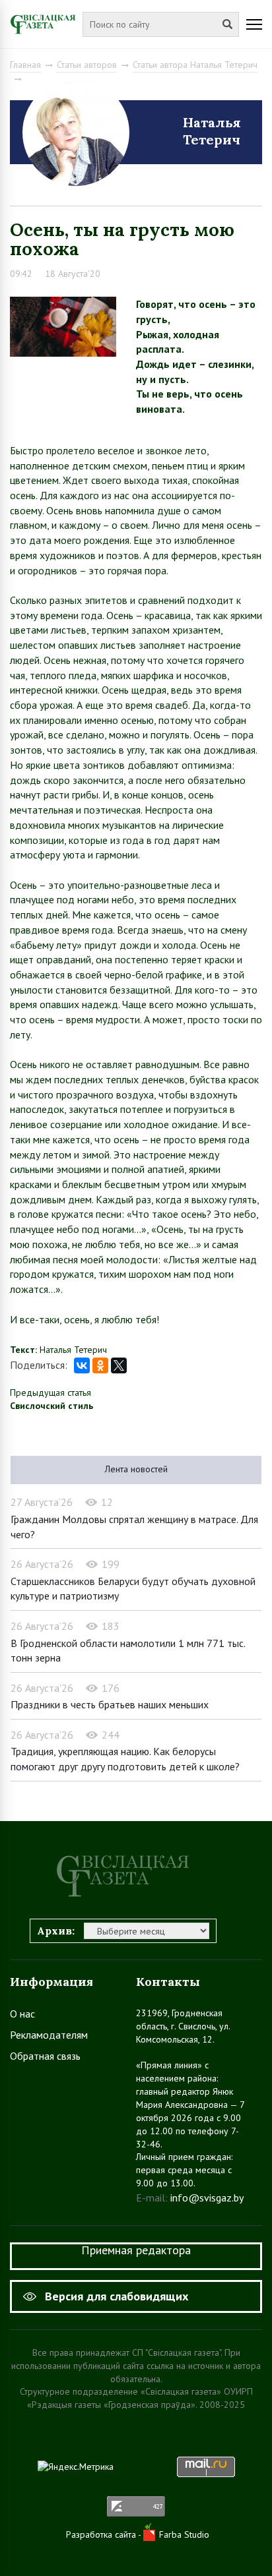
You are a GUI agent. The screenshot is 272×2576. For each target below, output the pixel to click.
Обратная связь (45, 2056)
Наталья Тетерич (212, 131)
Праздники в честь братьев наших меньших (110, 1704)
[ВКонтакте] (82, 1365)
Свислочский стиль (51, 1406)
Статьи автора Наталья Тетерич (195, 65)
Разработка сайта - (105, 2534)
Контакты (168, 1982)
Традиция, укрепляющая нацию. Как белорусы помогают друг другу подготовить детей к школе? (125, 1759)
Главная (25, 65)
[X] (119, 1365)
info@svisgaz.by (207, 2198)
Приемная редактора (136, 2250)
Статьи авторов (87, 65)
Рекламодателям (49, 2035)
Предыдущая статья (51, 1393)
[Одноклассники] (100, 1365)
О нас (22, 2014)
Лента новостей (136, 1469)
